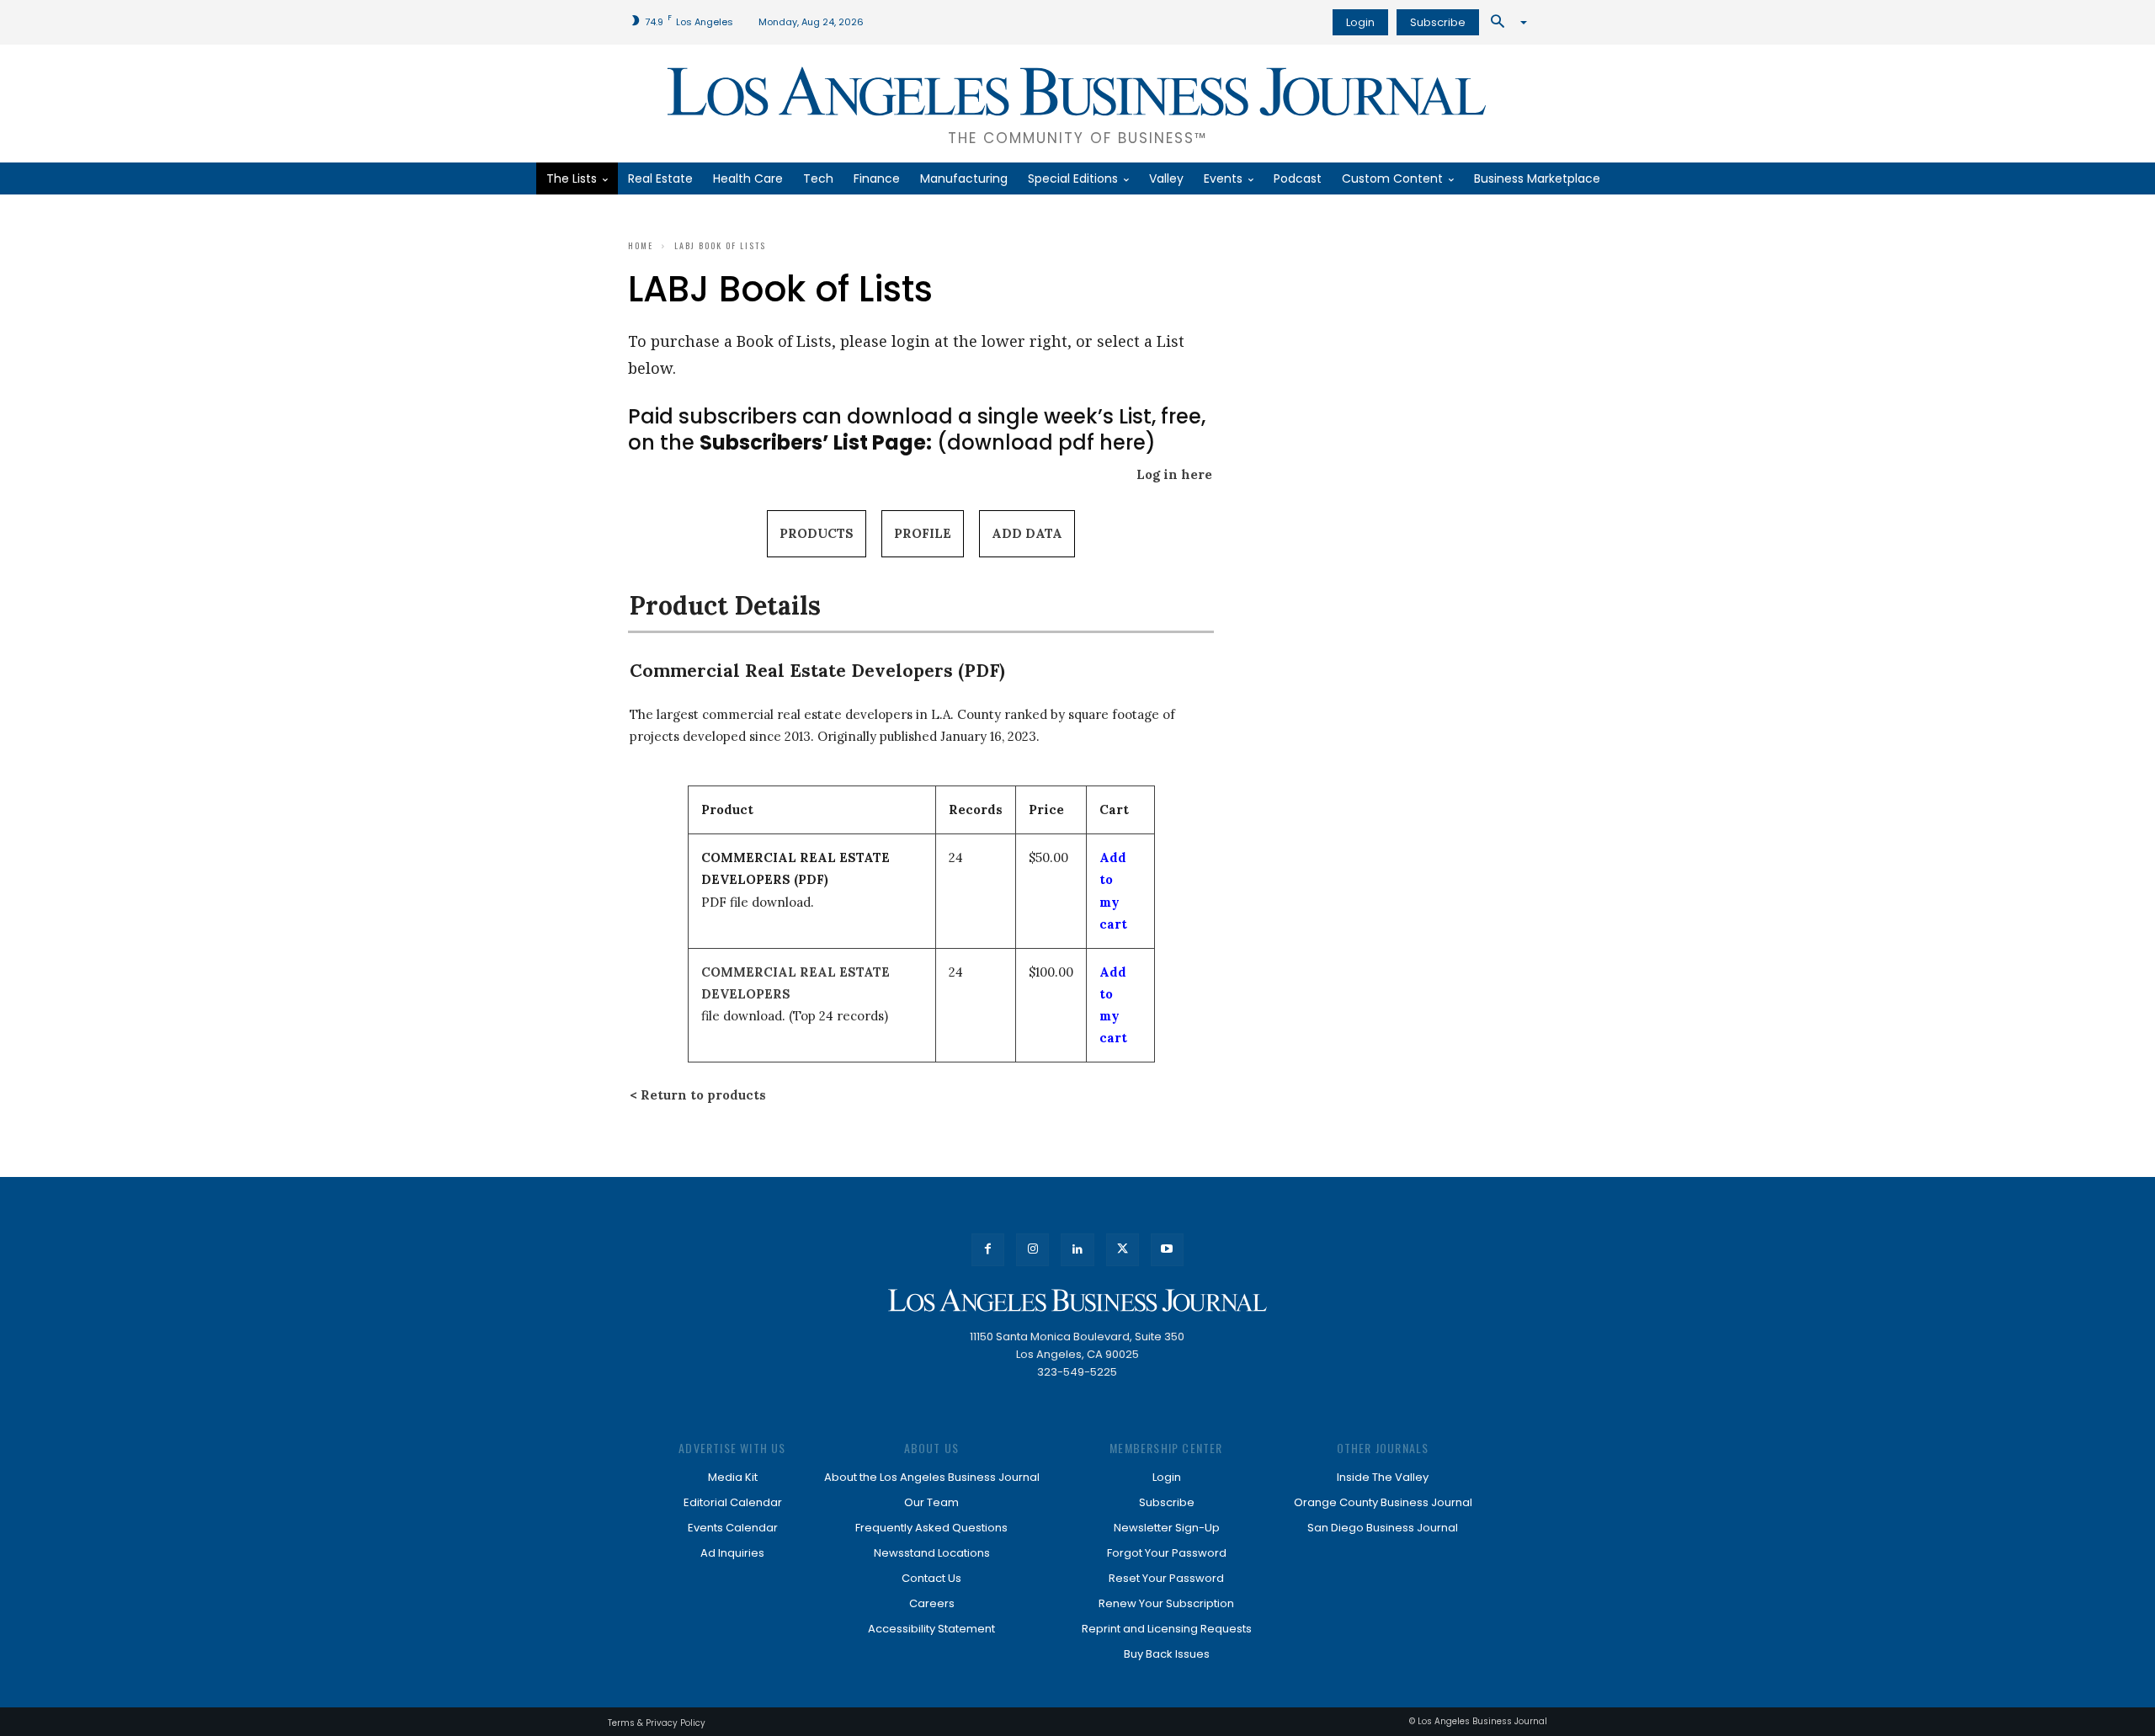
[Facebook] (988, 1250)
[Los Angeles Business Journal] (1077, 1300)
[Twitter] (1123, 1250)
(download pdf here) (928, 442)
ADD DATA (1027, 533)
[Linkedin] (1077, 1250)
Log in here (1174, 474)
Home (641, 245)
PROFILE (923, 533)
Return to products (703, 1095)
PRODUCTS (817, 533)
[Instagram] (1032, 1250)
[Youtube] (1167, 1250)
